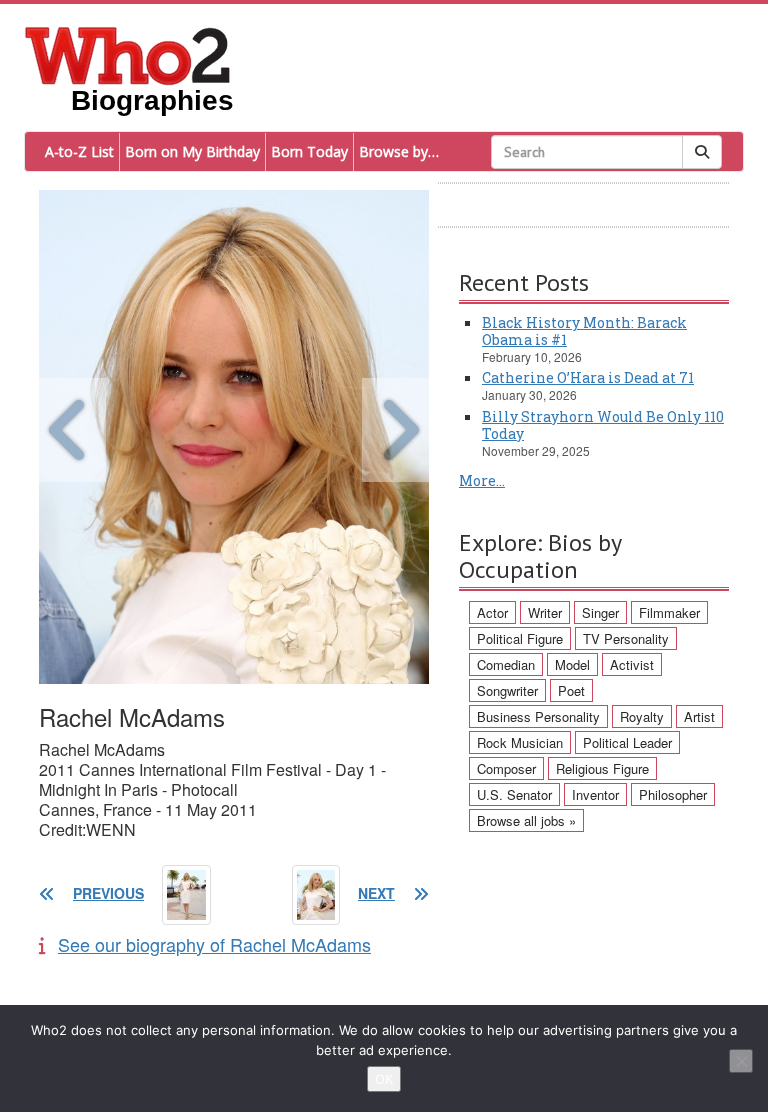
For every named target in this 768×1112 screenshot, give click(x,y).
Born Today (309, 151)
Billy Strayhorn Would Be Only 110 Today (603, 425)
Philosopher (673, 794)
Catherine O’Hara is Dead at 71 (588, 377)
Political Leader (627, 742)
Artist (699, 716)
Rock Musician (520, 742)
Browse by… (399, 151)
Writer (545, 612)
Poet (571, 690)
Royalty (642, 716)
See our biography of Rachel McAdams (214, 944)
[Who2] (128, 54)
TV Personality (626, 638)
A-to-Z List (79, 151)
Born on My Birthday (192, 151)
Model (572, 664)
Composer (506, 768)
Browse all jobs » (526, 820)
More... (482, 480)
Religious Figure (602, 768)
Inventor (595, 794)
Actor (492, 612)
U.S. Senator (514, 794)
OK (384, 1079)
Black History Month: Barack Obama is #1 (584, 331)
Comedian (506, 664)
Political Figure (520, 638)
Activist (632, 664)
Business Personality (538, 716)
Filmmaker (669, 612)
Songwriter (507, 690)
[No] (741, 1061)
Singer (600, 612)
